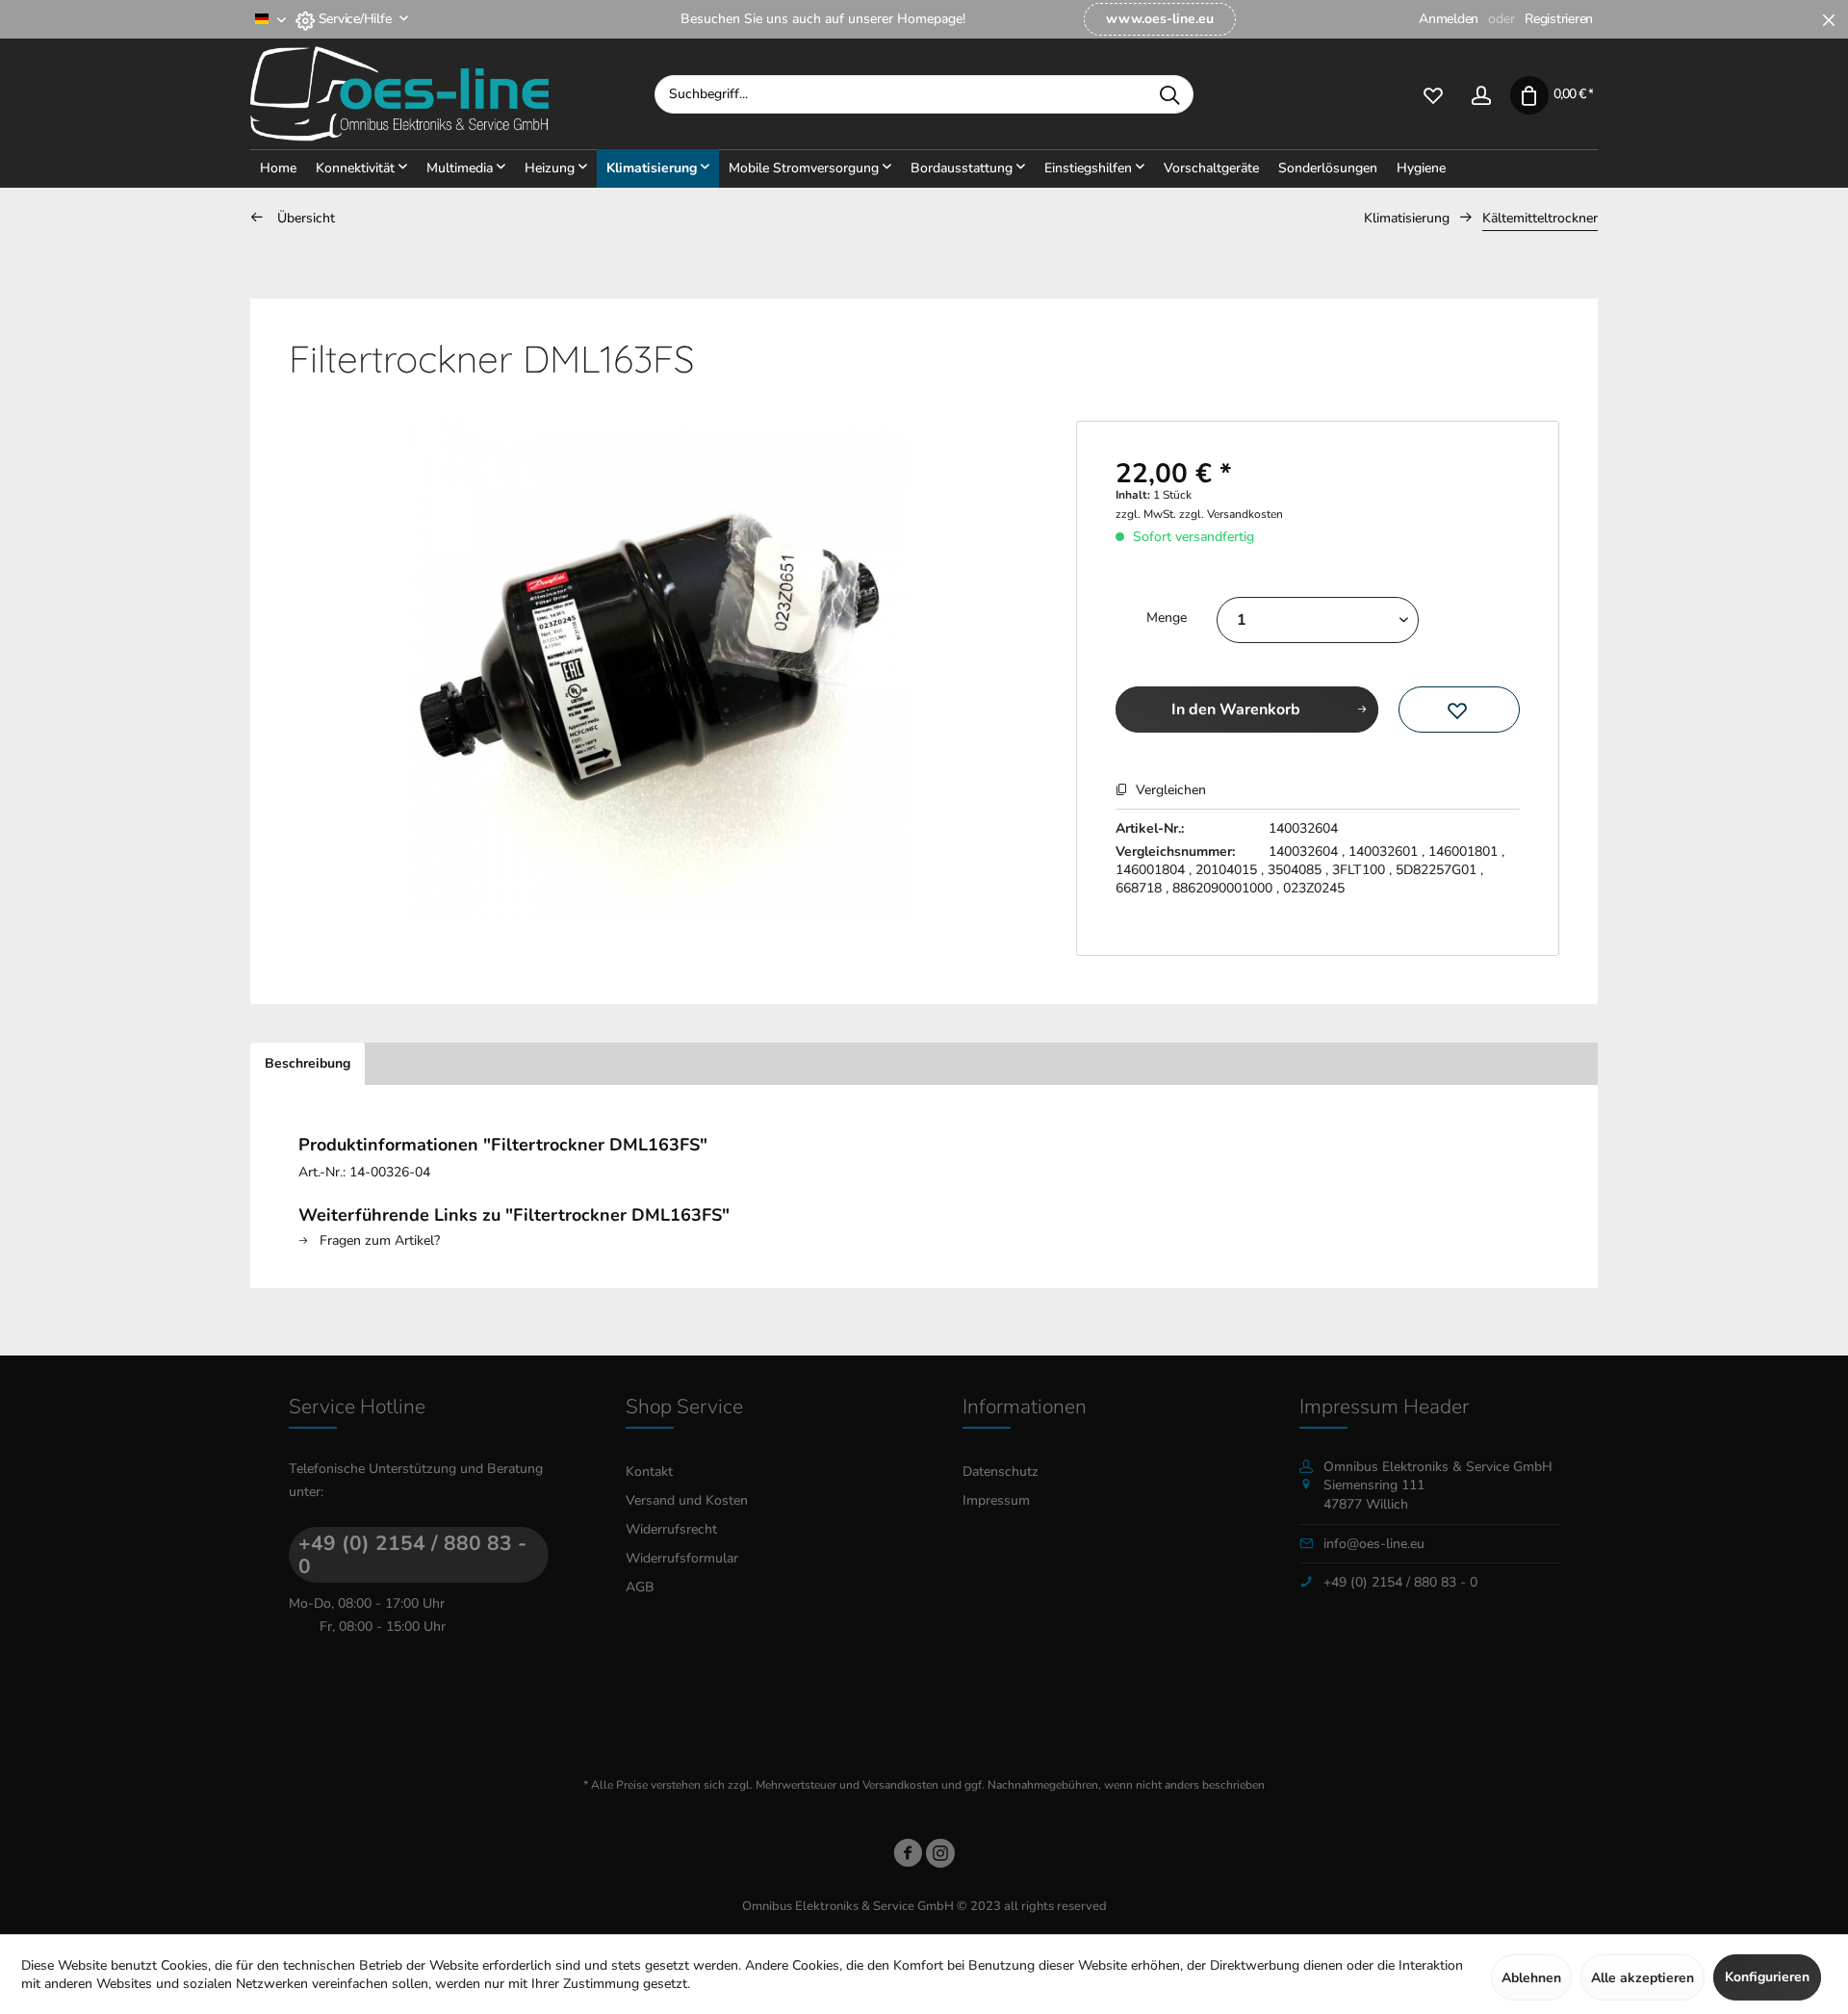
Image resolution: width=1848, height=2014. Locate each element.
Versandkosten (900, 1785)
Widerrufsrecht (671, 1529)
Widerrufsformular (682, 1558)
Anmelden (1449, 19)
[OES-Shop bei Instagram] (940, 1857)
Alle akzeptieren (1643, 1978)
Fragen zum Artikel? (378, 1240)
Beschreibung (308, 1063)
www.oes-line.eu (1160, 19)
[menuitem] (1160, 19)
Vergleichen (1169, 790)
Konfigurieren (1767, 1977)
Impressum (996, 1500)
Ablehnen (1531, 1978)
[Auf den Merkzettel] (1459, 710)
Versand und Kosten (687, 1500)
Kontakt (649, 1472)
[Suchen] (1169, 94)
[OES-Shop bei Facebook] (908, 1857)
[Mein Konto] (1481, 94)
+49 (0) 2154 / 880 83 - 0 (412, 1555)
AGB (640, 1587)
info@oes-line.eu (1374, 1544)
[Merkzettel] (1433, 94)
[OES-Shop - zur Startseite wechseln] (452, 94)
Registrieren (1559, 19)
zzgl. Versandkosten (1231, 514)
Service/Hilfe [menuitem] (355, 19)
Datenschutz (1001, 1472)
